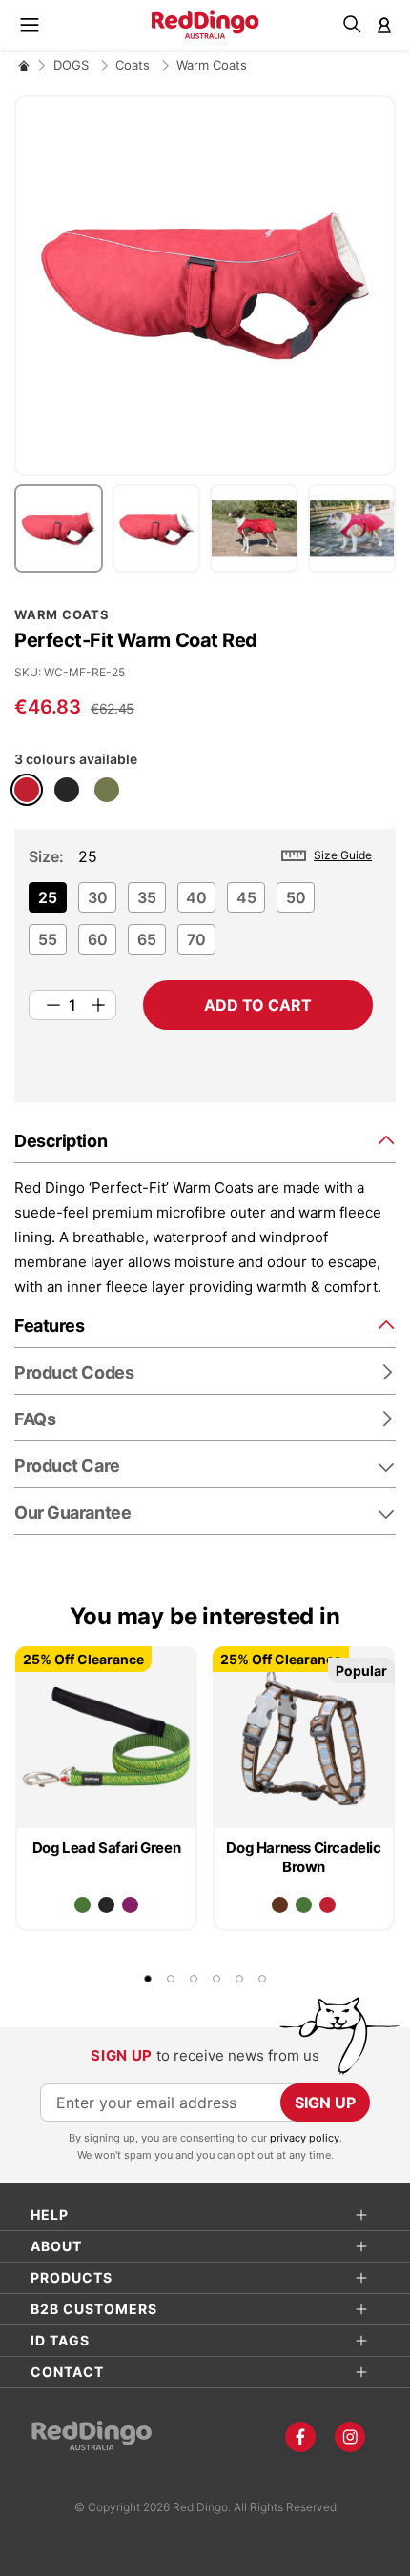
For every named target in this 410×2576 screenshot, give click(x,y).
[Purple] (130, 1905)
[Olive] (107, 790)
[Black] (67, 790)
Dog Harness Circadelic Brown (303, 1857)
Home (24, 65)
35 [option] (147, 897)
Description (61, 1141)
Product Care (67, 1466)
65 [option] (147, 939)
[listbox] (201, 924)
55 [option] (48, 939)
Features (49, 1326)
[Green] (82, 1905)
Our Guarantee (72, 1512)
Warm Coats (212, 65)
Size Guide (343, 855)
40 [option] (196, 897)
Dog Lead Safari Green (107, 1848)
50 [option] (296, 897)
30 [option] (98, 897)
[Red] (27, 790)
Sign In (384, 25)
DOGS (73, 65)
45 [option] (246, 897)
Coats (134, 65)
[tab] (205, 1140)
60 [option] (98, 939)
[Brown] (280, 1905)
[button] (63, 528)
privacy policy (305, 2138)
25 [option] (48, 897)
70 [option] (196, 939)
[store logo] (205, 25)
